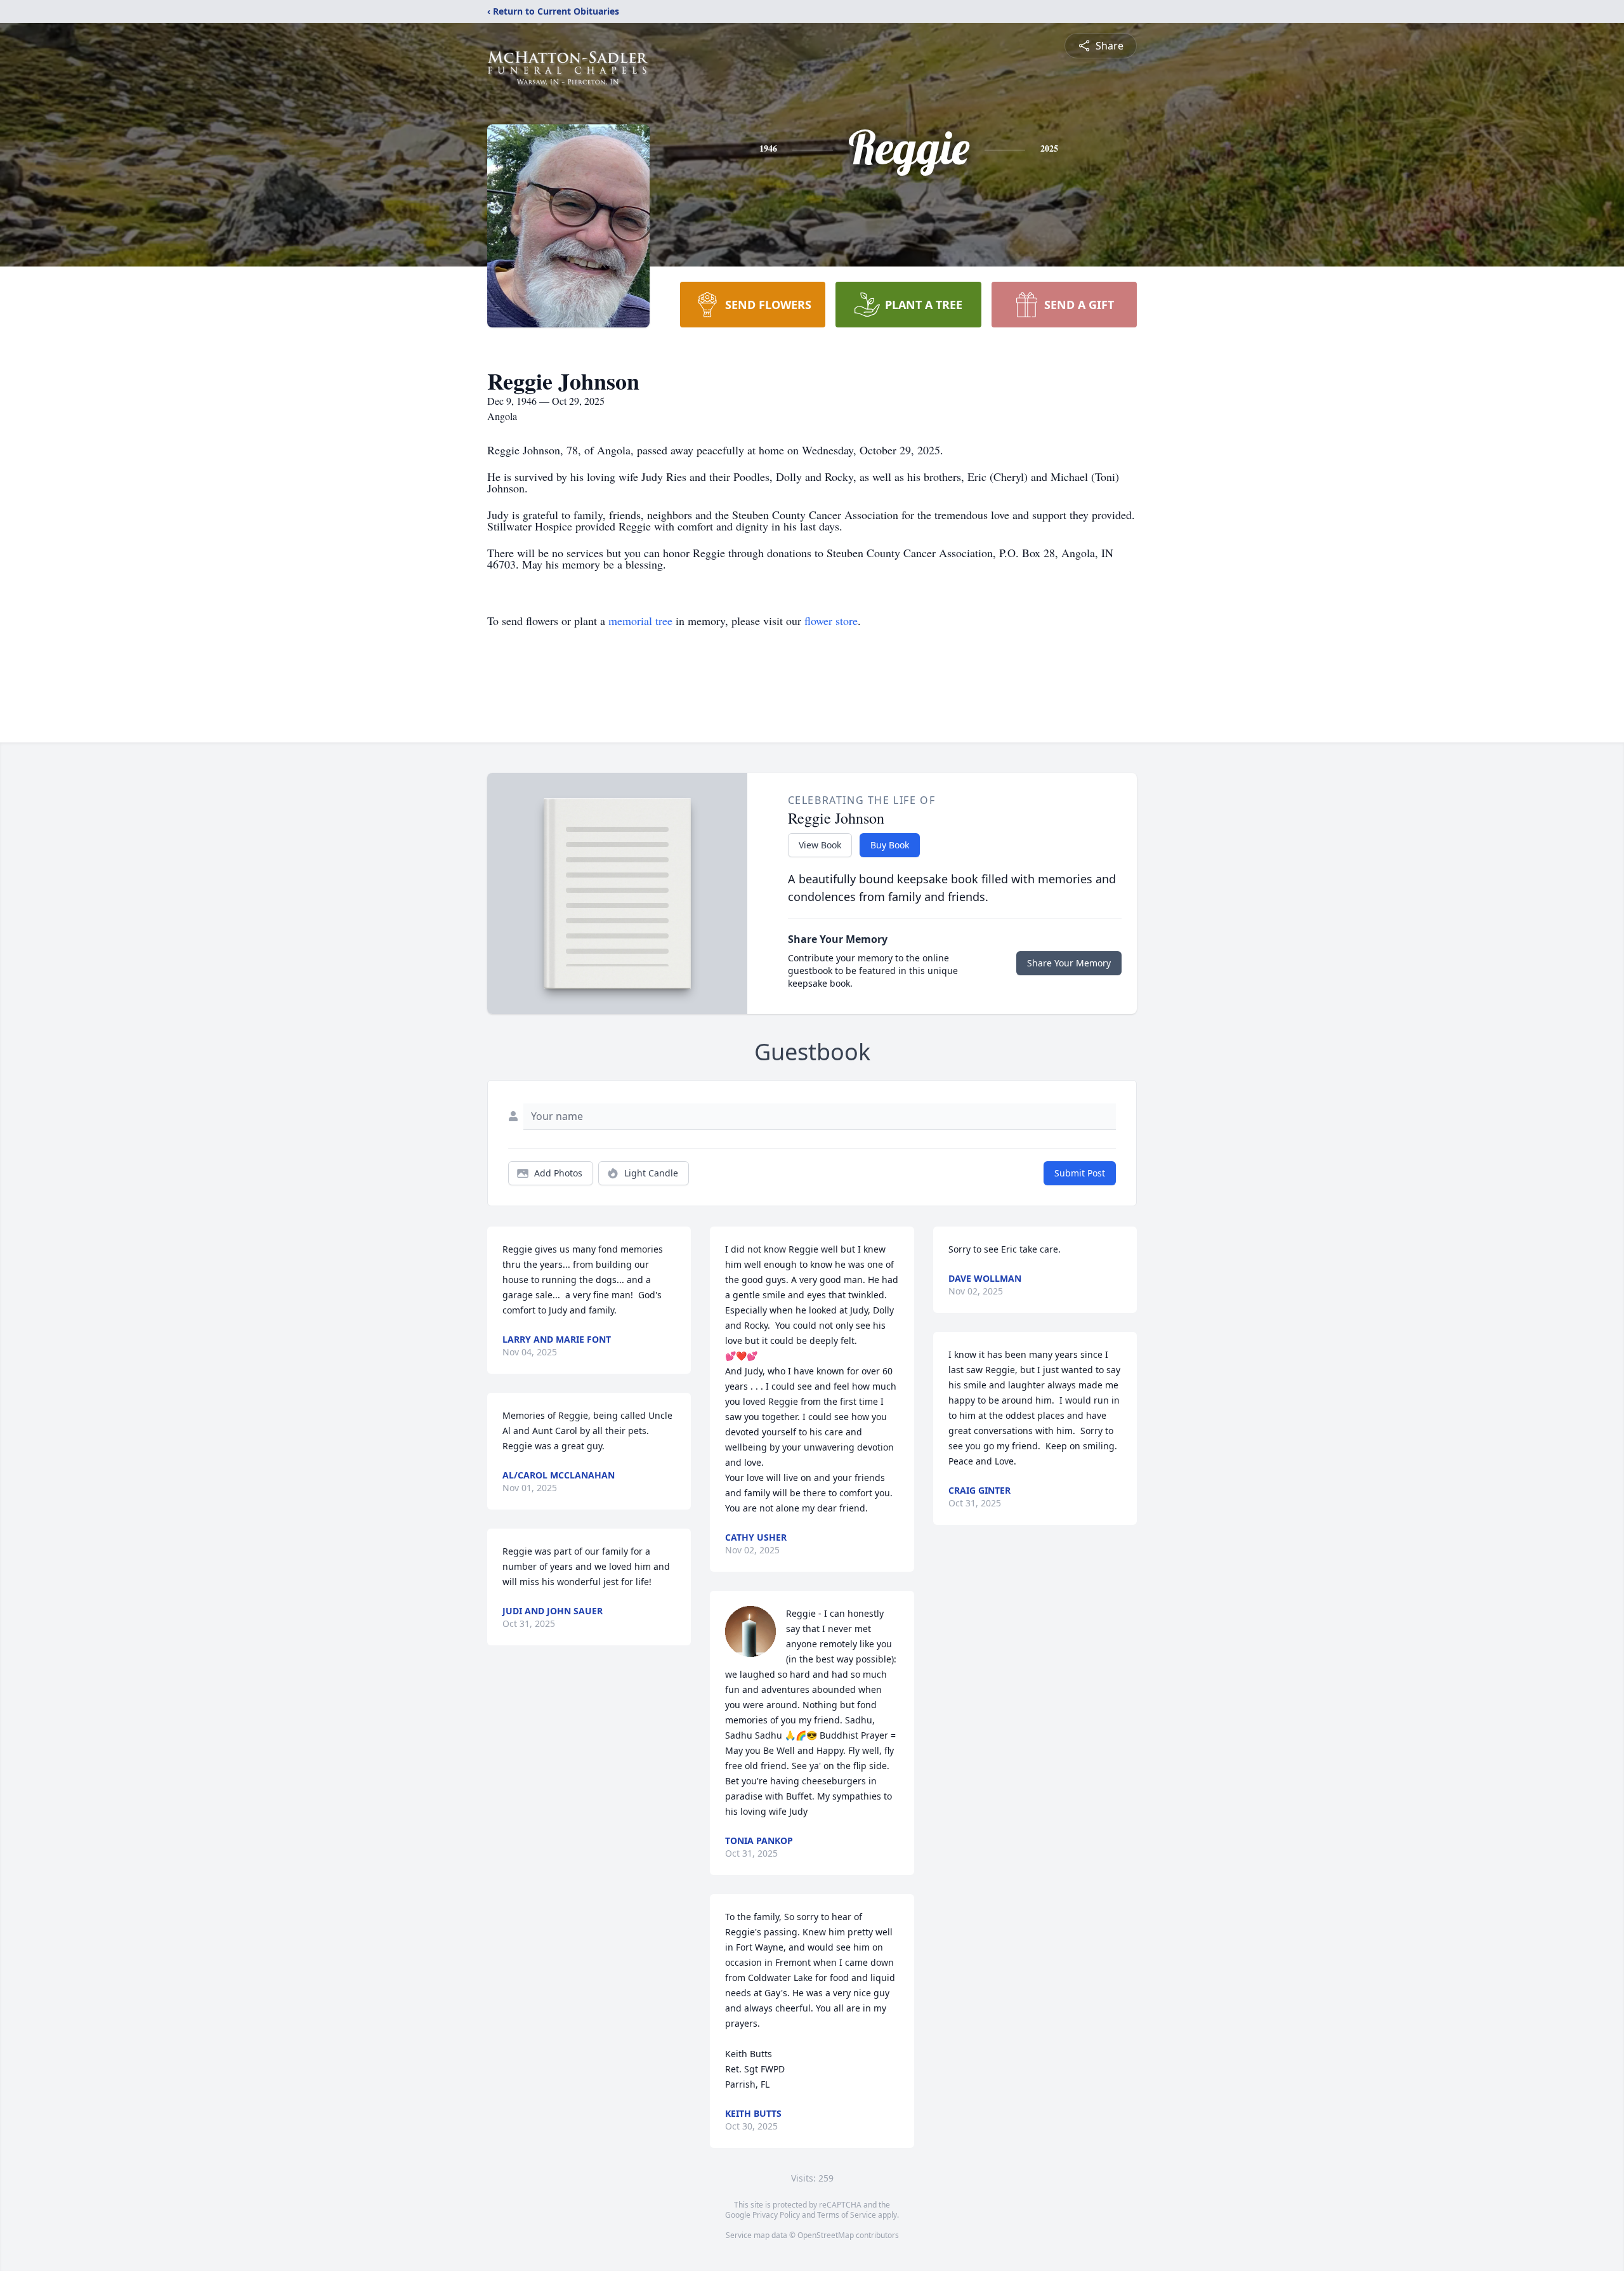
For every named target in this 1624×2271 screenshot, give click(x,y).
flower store (831, 621)
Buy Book (890, 845)
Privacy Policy (776, 2215)
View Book (820, 845)
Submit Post (1080, 1173)
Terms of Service (847, 2215)
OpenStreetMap (826, 2235)
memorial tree (640, 621)
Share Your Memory (1069, 963)
